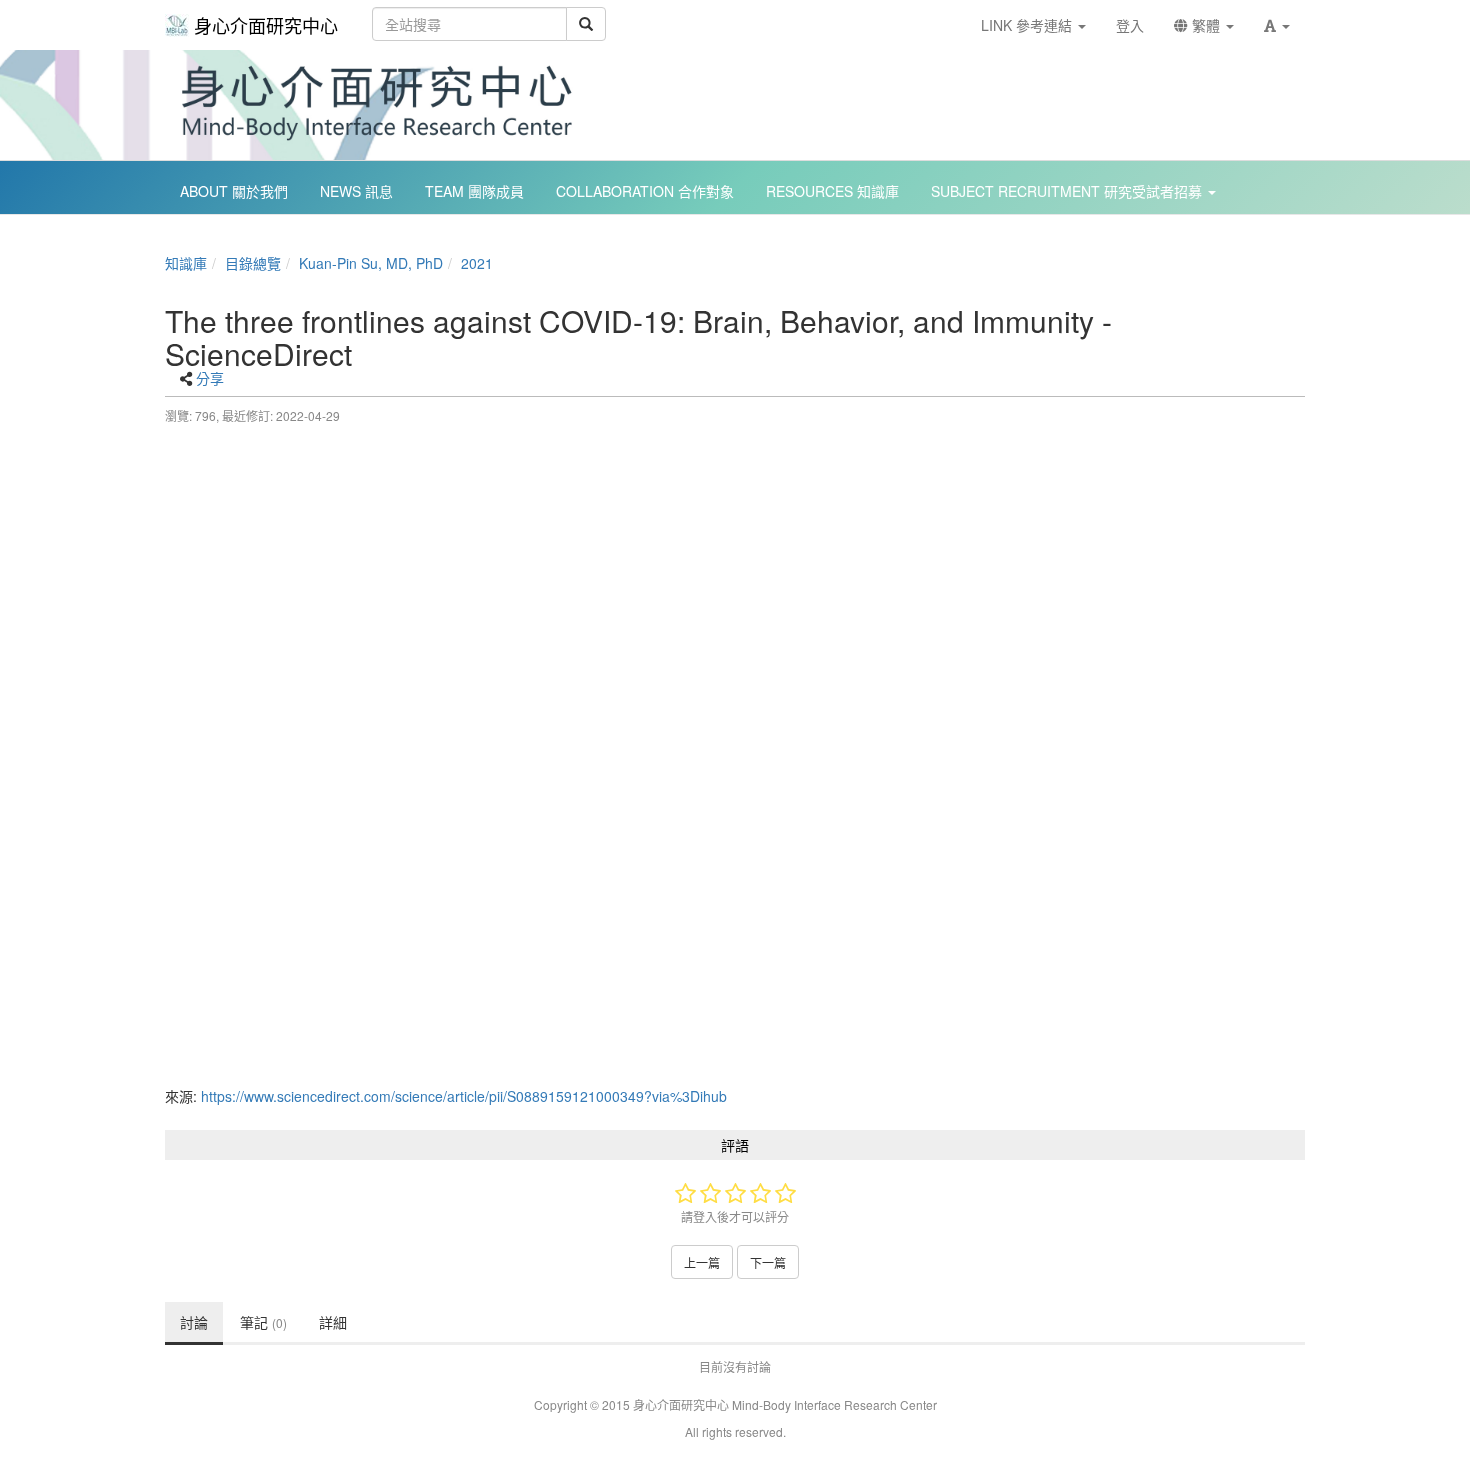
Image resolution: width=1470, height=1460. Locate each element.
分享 (210, 378)
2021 (477, 263)
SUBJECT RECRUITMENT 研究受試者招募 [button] (1068, 191)
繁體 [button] (1206, 25)
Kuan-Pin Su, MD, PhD (371, 263)
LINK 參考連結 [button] (1028, 25)
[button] (1277, 25)
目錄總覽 (253, 263)
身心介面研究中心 (266, 25)
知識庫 (186, 263)
